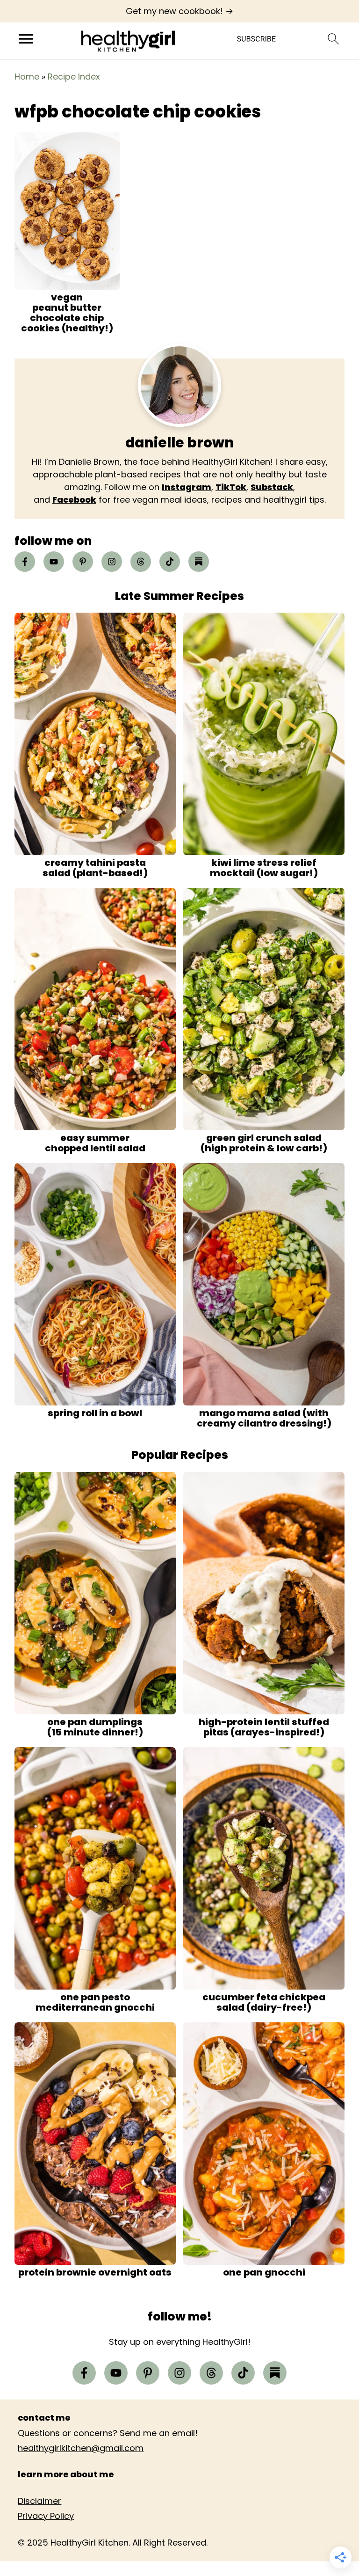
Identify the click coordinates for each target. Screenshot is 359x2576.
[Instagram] (112, 562)
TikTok (231, 487)
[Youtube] (54, 562)
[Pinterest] (83, 562)
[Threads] (141, 562)
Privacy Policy (46, 2516)
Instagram (187, 487)
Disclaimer (39, 2501)
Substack (272, 487)
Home (27, 77)
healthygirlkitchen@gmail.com (81, 2448)
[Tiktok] (170, 562)
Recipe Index (74, 77)
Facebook (74, 500)
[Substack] (199, 562)
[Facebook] (25, 562)
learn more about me (66, 2474)
